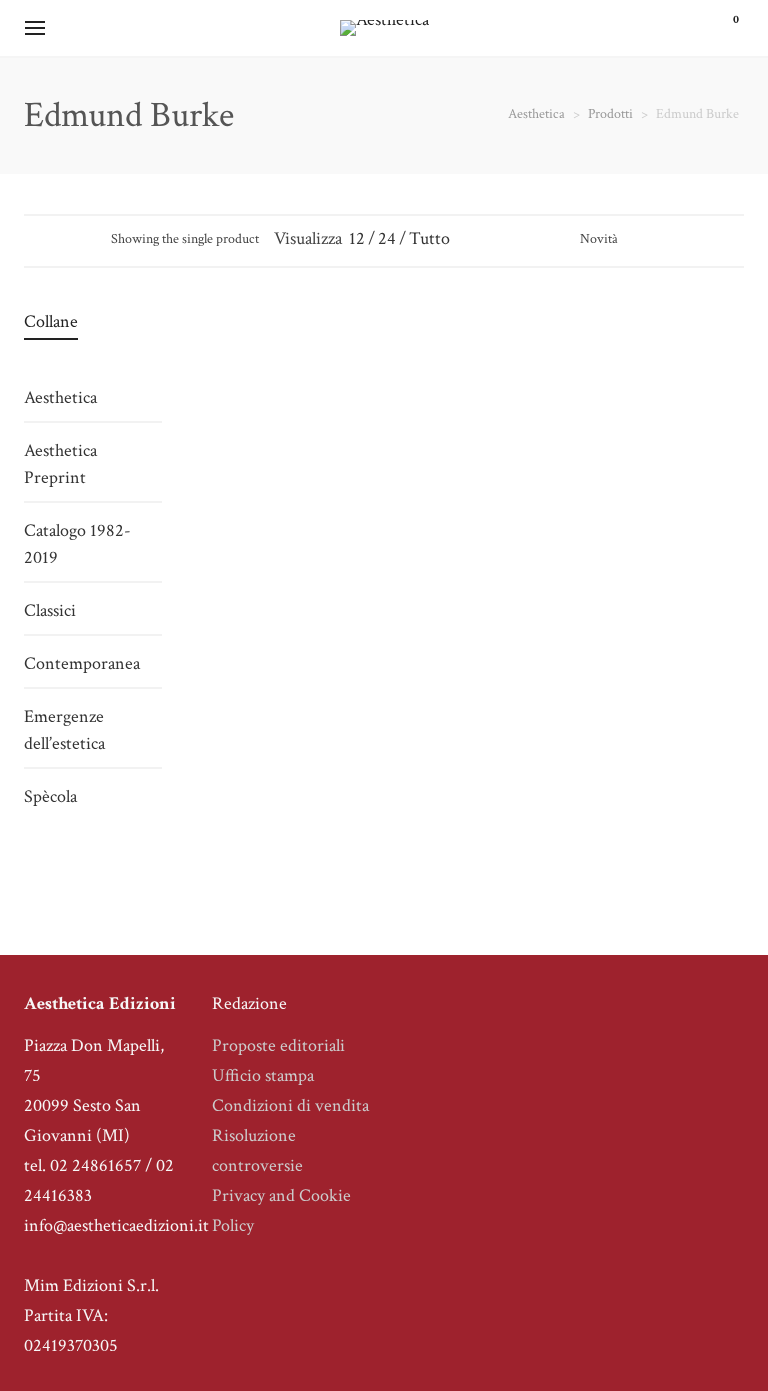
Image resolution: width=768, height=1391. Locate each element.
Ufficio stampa (263, 1075)
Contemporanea (82, 663)
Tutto (429, 238)
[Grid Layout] (87, 238)
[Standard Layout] (33, 238)
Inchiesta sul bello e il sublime (266, 563)
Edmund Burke (266, 507)
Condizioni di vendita (290, 1105)
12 (357, 238)
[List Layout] (60, 238)
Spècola (50, 796)
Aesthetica (60, 397)
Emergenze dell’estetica (64, 730)
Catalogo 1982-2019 (77, 544)
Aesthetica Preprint (60, 464)
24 (387, 238)
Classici (267, 618)
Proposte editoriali (278, 1045)
